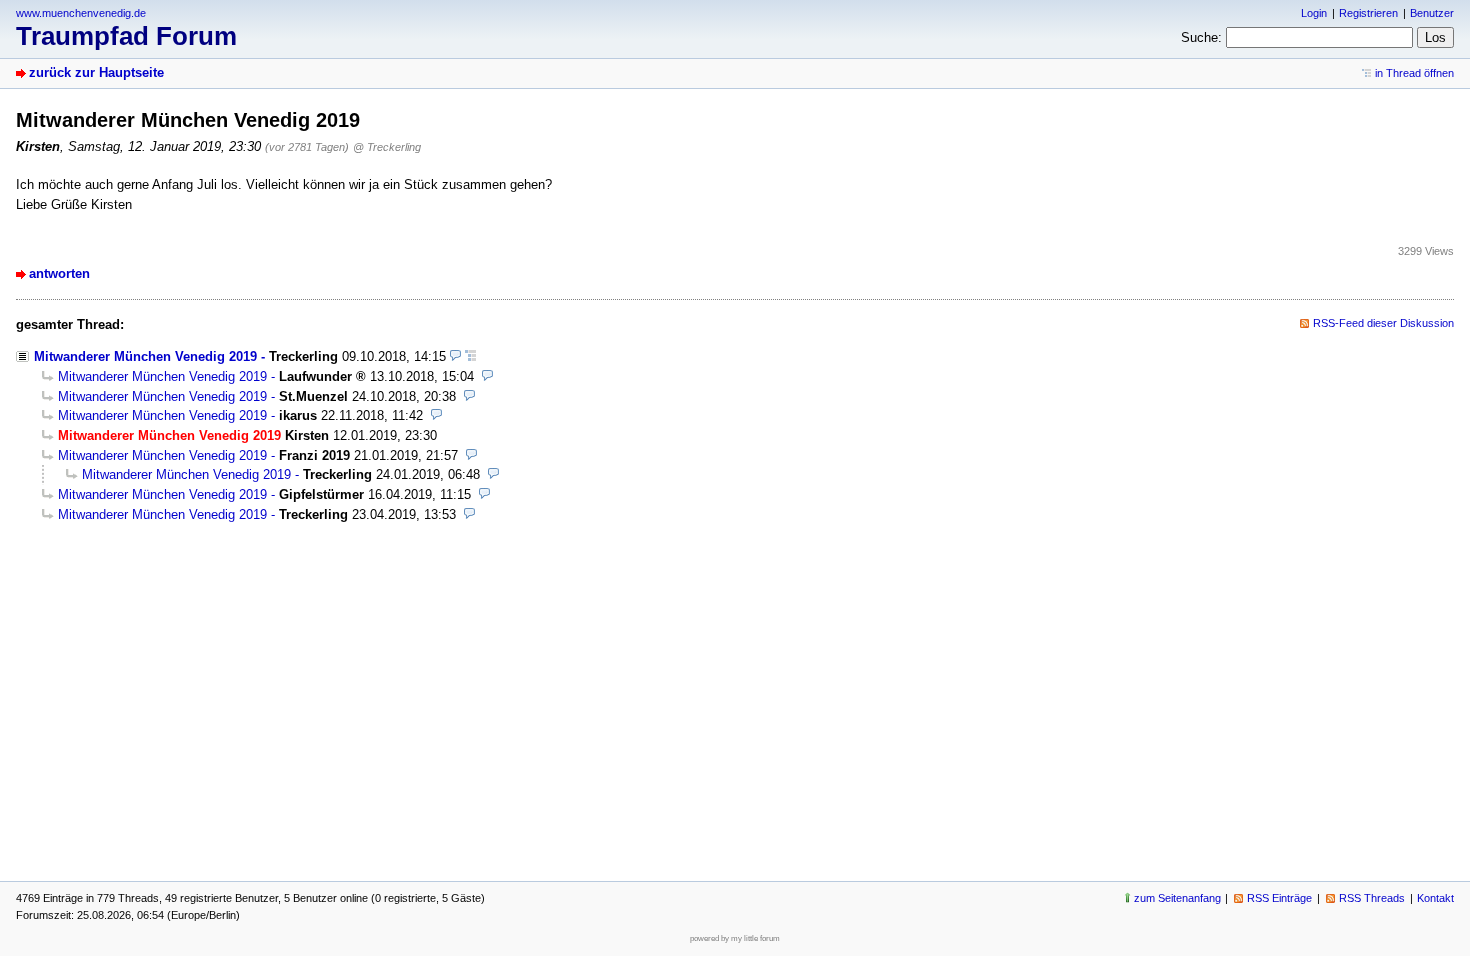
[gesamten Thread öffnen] (470, 356)
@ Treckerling (387, 147)
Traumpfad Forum (126, 36)
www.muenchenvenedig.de (81, 13)
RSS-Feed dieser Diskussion (1383, 323)
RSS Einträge (1279, 898)
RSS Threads (1372, 898)
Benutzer (1432, 13)
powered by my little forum (735, 938)
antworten (59, 273)
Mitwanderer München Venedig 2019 (145, 356)
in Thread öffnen (1414, 73)
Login (1314, 13)
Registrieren (1368, 13)
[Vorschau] (455, 356)
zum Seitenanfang (1177, 898)
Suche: (1201, 37)
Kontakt (1435, 898)
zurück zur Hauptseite (96, 72)
